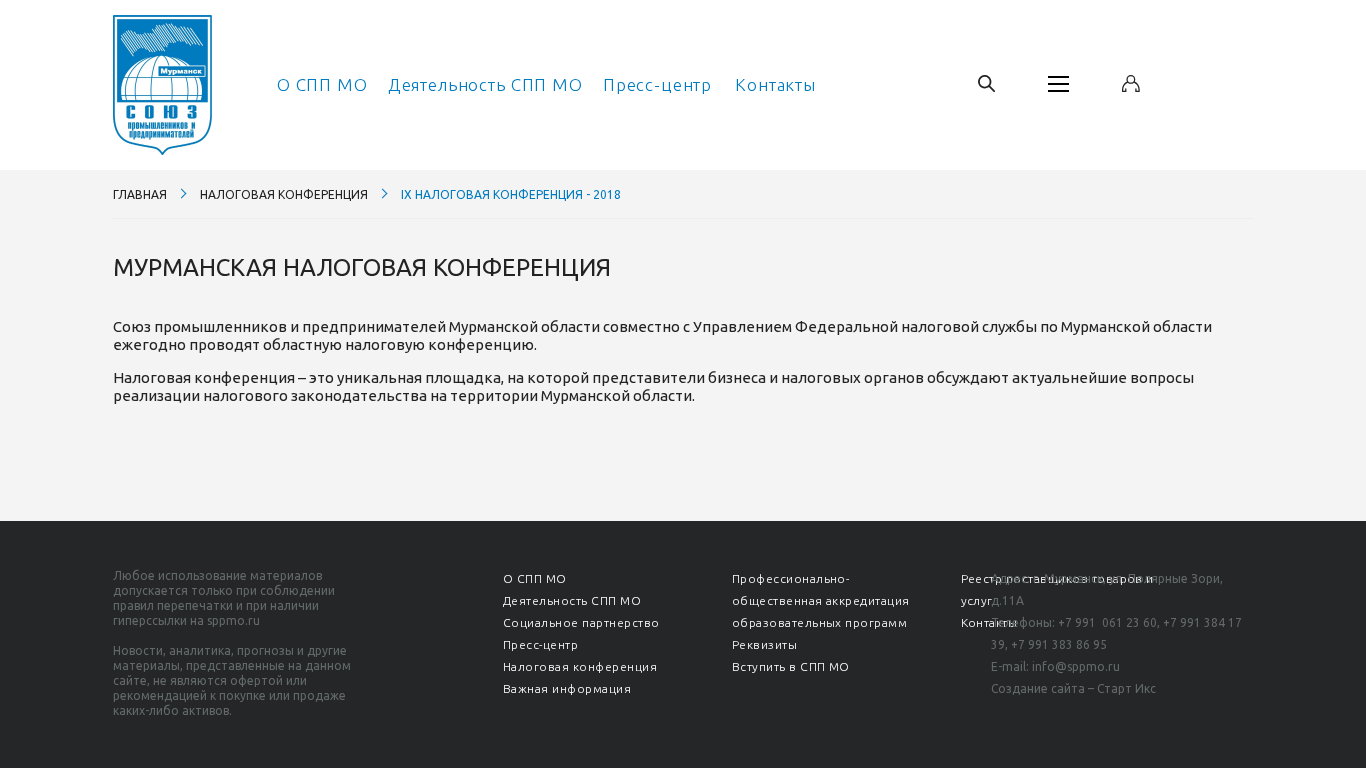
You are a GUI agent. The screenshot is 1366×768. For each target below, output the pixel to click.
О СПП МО (322, 84)
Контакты (775, 84)
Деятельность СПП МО (485, 84)
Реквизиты (764, 644)
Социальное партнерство (581, 622)
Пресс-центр (657, 84)
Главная (140, 194)
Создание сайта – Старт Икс (1073, 688)
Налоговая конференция (284, 194)
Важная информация (567, 688)
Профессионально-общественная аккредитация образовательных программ (821, 600)
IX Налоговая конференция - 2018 (511, 194)
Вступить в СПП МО (791, 666)
